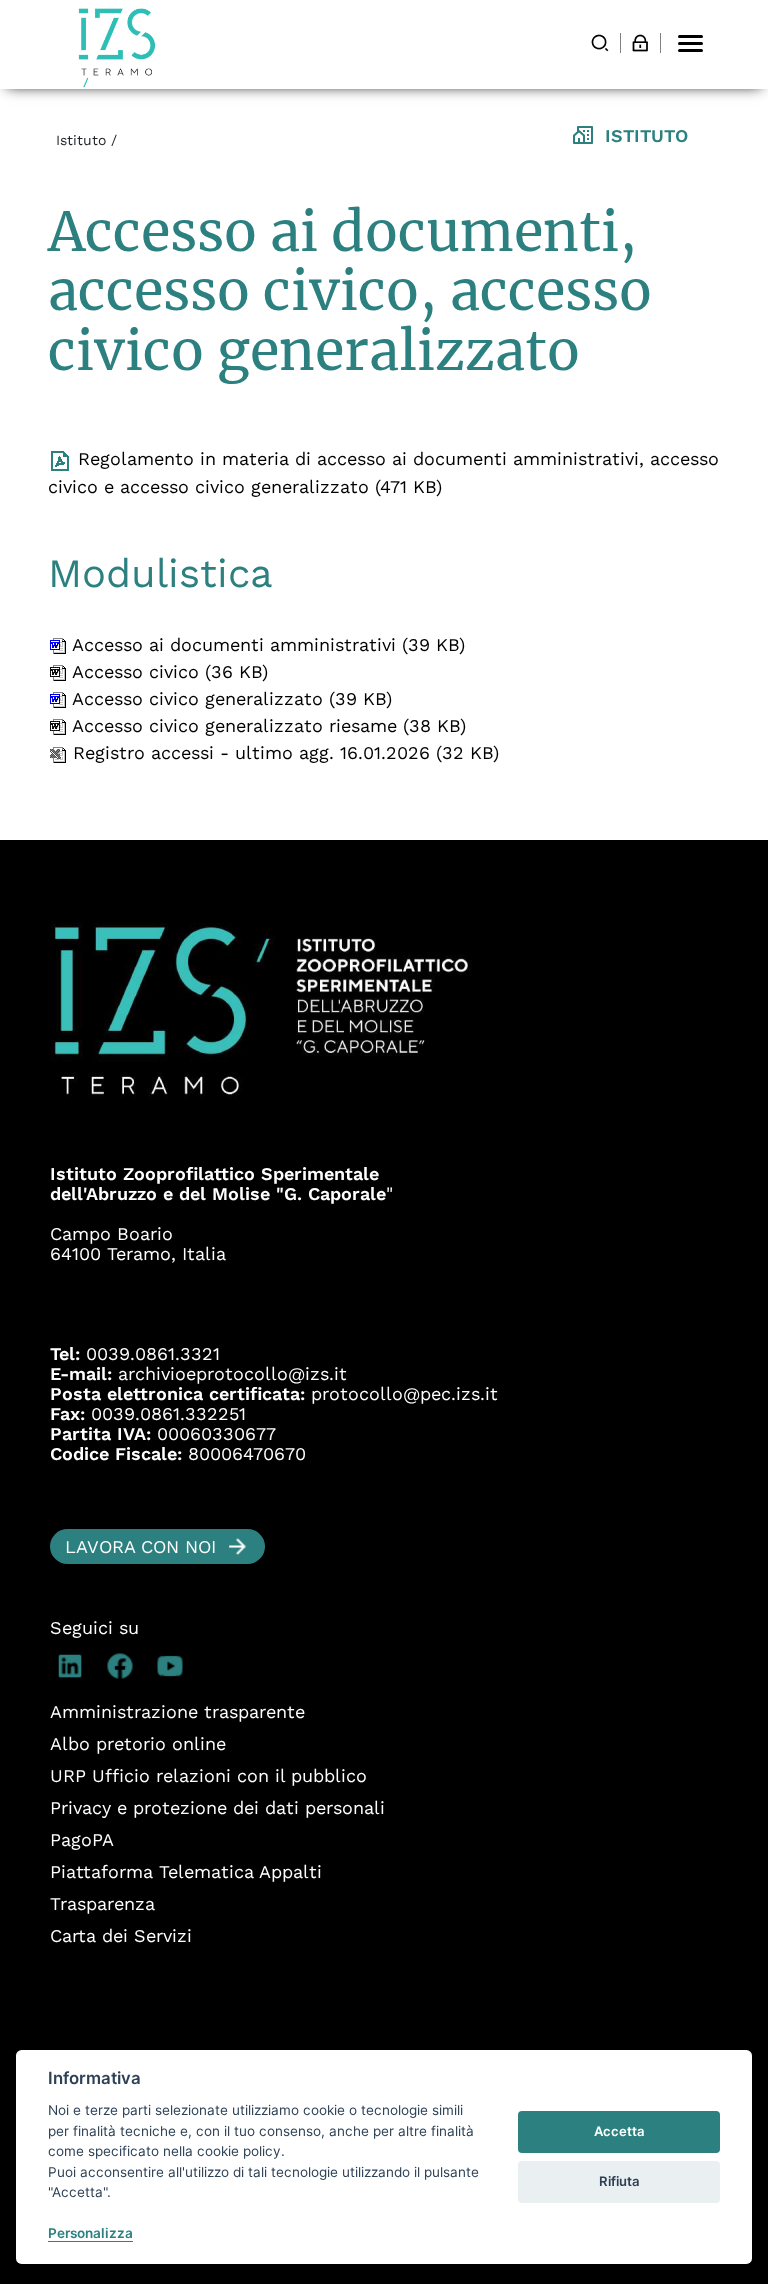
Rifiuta (619, 2181)
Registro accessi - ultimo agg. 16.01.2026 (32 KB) (283, 752)
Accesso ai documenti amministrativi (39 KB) (266, 644)
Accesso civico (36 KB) (167, 671)
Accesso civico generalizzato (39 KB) (229, 698)
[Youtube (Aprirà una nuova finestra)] (175, 1666)
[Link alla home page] (117, 47)
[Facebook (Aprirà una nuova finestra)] (125, 1666)
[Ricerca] (600, 43)
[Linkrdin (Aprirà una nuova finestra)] (75, 1666)
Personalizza (90, 2233)
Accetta (619, 2131)
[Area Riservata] (640, 43)
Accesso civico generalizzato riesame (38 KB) (266, 725)
